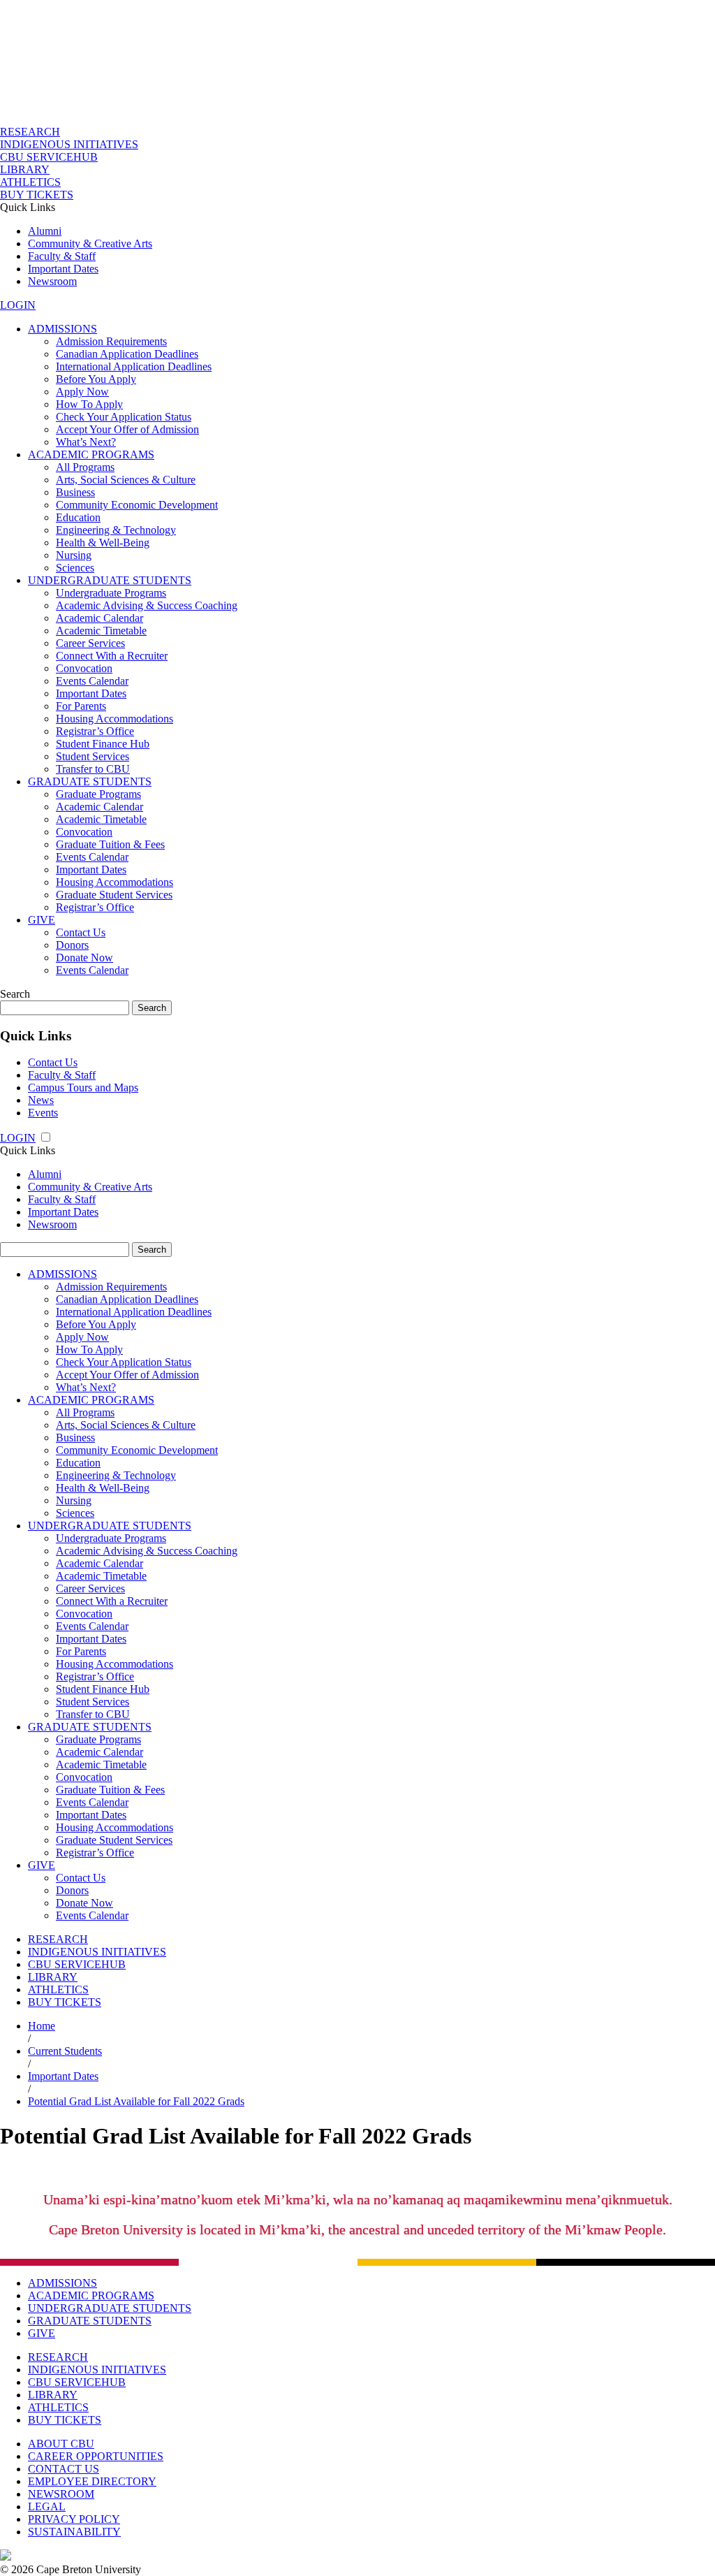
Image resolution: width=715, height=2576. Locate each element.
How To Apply (89, 404)
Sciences (75, 568)
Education (78, 517)
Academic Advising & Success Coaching (147, 605)
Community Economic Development (137, 505)
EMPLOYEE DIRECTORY (92, 2481)
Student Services (93, 756)
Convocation (84, 668)
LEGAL (47, 2506)
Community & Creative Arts (90, 243)
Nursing (74, 555)
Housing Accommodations (115, 719)
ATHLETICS (30, 182)
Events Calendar (92, 681)
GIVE (42, 920)
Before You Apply (96, 379)
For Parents (81, 706)
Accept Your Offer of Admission (127, 429)
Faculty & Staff (62, 256)
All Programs (85, 467)
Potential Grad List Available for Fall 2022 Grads (136, 2101)
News (41, 1100)
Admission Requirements (111, 341)
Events (43, 1113)
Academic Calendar (99, 618)
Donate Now (84, 958)
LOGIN (18, 305)
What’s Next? (86, 442)
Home (42, 2026)
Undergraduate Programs (111, 593)
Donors (72, 945)
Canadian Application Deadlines (127, 354)
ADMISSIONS (62, 329)
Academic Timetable (101, 631)
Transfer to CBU (93, 769)
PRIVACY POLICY (74, 2519)
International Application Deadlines (134, 366)
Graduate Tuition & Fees (110, 844)
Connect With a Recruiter (112, 656)
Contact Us (81, 932)
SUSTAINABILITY (74, 2532)
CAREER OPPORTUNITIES (96, 2456)
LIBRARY (25, 169)
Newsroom (52, 281)
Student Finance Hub (103, 744)
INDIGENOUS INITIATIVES (69, 144)
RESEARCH (30, 132)
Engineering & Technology (116, 530)
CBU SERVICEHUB (49, 157)
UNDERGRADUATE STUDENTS (110, 580)
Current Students (65, 2051)
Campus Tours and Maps (83, 1087)
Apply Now (82, 392)
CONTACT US (64, 2469)
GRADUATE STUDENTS (90, 781)
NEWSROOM (61, 2494)
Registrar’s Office (95, 731)
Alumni (45, 231)
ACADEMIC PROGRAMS (91, 454)
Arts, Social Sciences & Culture (126, 480)
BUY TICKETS (37, 195)
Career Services (90, 643)
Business (75, 492)
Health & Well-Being (103, 543)
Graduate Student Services (114, 895)
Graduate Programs (98, 794)
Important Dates (63, 269)
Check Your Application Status (124, 417)
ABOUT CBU (61, 2444)
